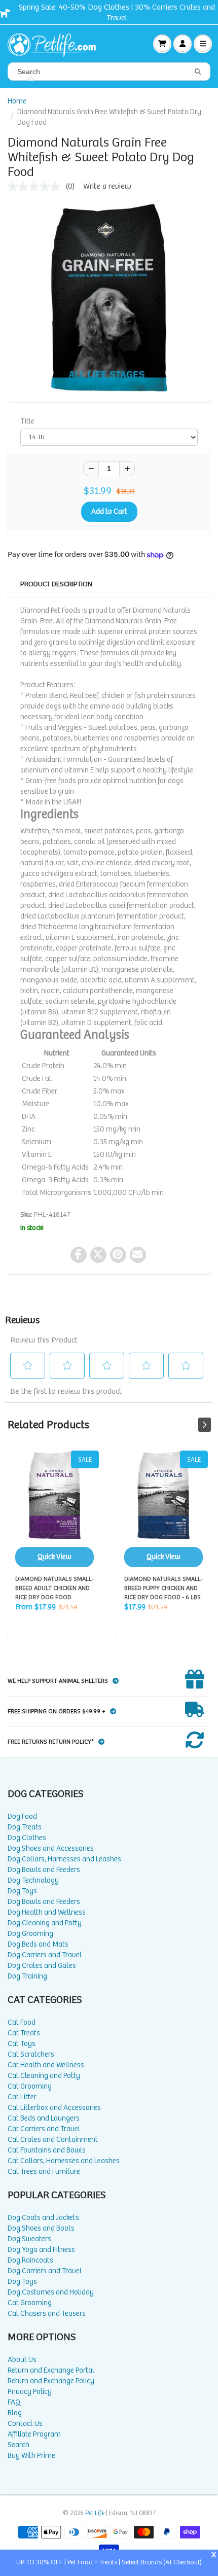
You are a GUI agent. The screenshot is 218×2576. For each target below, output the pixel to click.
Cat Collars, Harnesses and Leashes (64, 2161)
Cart (162, 44)
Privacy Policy (30, 2392)
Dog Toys (22, 1891)
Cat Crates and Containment (53, 2140)
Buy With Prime (31, 2456)
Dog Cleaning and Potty (45, 1923)
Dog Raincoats (30, 2260)
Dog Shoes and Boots (41, 2228)
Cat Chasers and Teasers (47, 2314)
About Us (22, 2360)
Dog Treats (25, 1827)
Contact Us (25, 2424)
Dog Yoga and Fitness (41, 2250)
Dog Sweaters (29, 2239)
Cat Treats (24, 2033)
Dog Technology (33, 1880)
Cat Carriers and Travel (44, 2129)
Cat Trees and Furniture (44, 2172)
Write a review (107, 186)
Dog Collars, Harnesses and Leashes (64, 1859)
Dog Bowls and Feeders (44, 1870)
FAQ (14, 2402)
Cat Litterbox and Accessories (54, 2108)
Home (17, 101)
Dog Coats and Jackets (43, 2218)
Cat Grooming (30, 2086)
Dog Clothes (27, 1838)
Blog (15, 2413)
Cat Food (22, 2022)
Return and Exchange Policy (51, 2381)
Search (19, 2445)
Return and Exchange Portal (51, 2370)
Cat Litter (22, 2097)
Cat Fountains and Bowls (47, 2150)
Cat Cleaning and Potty (44, 2076)
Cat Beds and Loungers (44, 2118)
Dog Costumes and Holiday (51, 2292)
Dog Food (22, 1816)
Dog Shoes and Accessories (51, 1848)
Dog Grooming (30, 1934)
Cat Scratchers (31, 2054)
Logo (56, 44)
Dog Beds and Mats (38, 1944)
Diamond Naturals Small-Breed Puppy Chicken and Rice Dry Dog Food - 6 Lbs (163, 1509)
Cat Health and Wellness (46, 2065)
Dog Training (27, 1976)
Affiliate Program (34, 2434)
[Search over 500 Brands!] (198, 72)
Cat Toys (22, 2044)
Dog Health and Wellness (47, 1912)
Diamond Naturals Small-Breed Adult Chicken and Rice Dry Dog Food (55, 1509)
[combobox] (109, 72)
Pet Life (95, 2513)
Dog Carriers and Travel (45, 1955)
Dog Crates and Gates (42, 1966)
